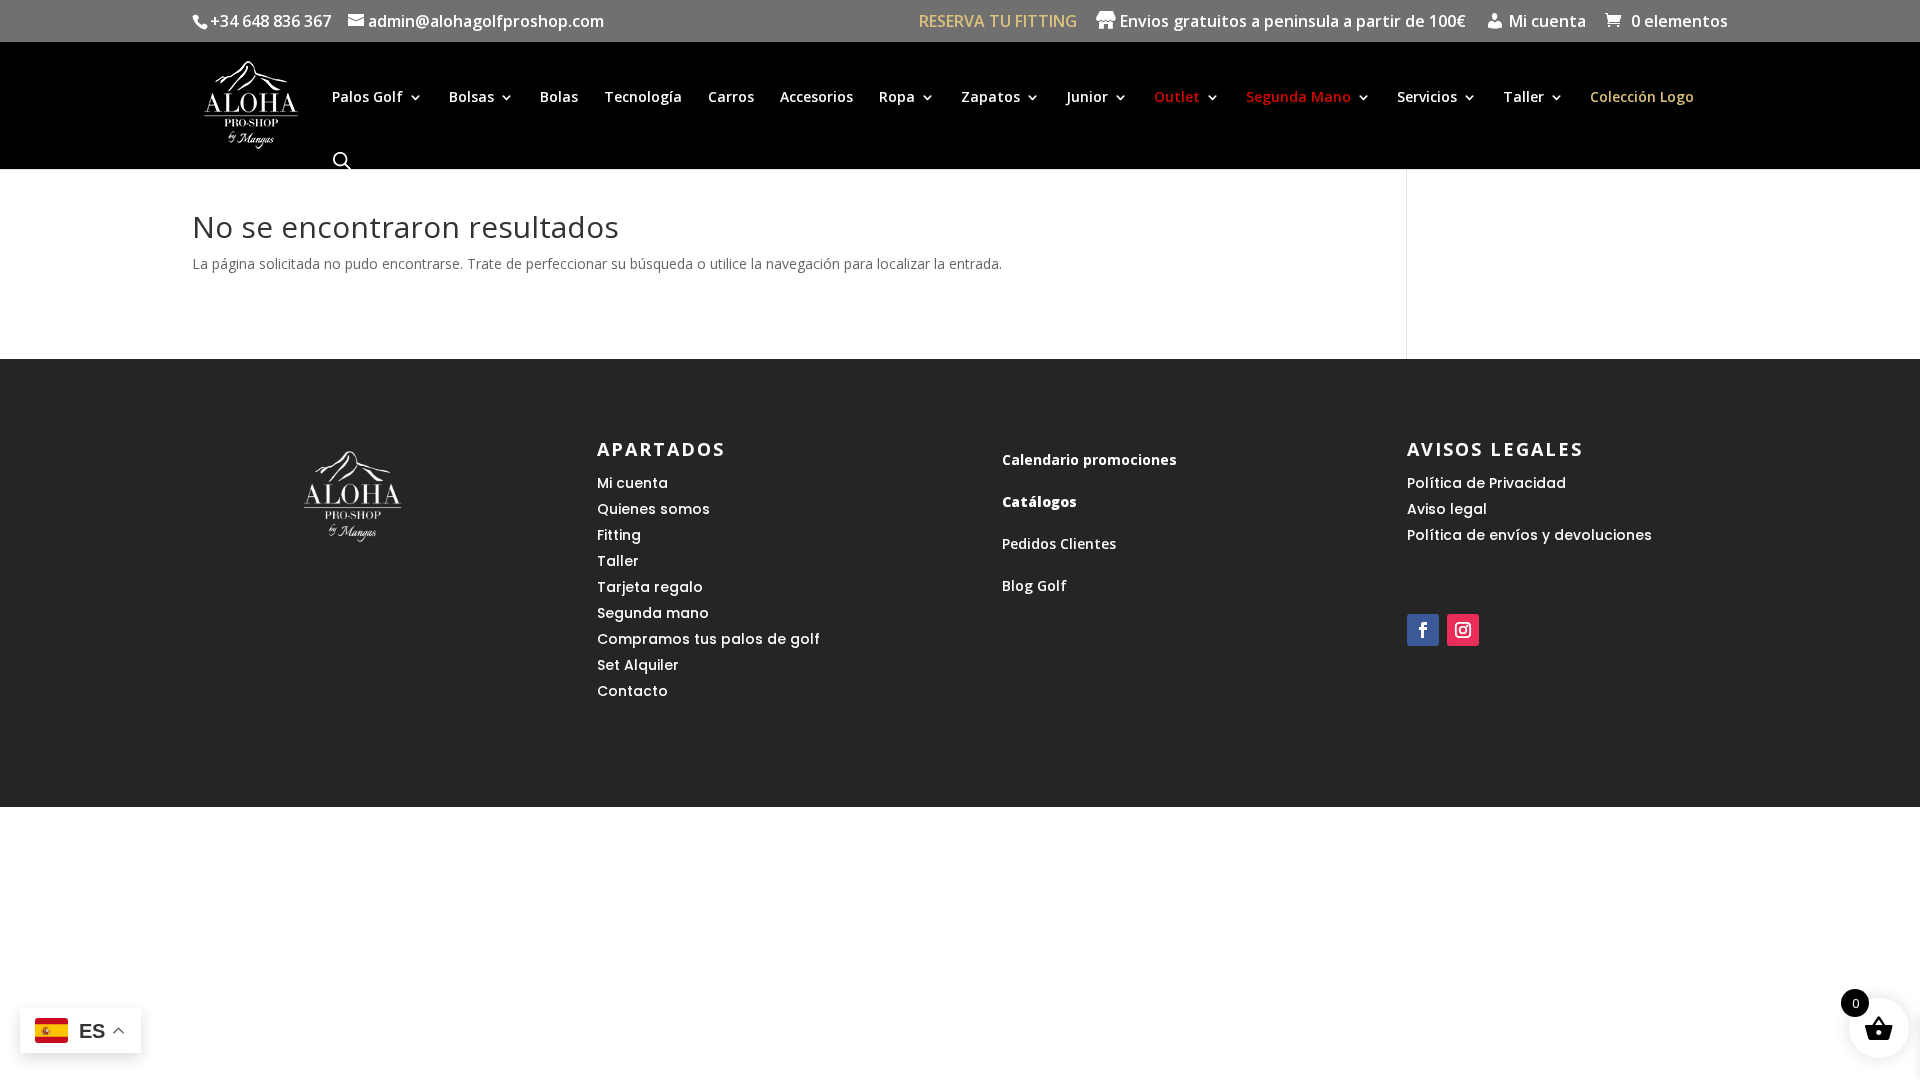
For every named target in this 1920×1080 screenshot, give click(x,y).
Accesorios (816, 98)
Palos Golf (367, 98)
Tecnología (643, 98)
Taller (1523, 98)
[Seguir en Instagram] (1463, 630)
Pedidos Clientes (1059, 543)
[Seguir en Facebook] (1423, 630)
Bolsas (471, 98)
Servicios (1427, 98)
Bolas (559, 98)
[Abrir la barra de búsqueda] (342, 160)
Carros (731, 98)
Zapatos (990, 98)
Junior (1087, 98)
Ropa (897, 98)
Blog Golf (1034, 585)
